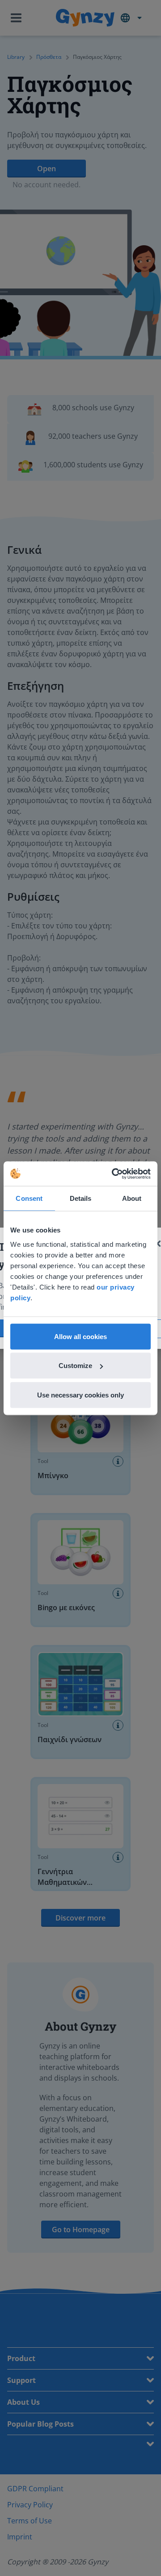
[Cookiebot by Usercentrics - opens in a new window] (114, 1174)
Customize (75, 1366)
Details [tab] (81, 1198)
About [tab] (132, 1198)
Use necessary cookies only (80, 1395)
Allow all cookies (80, 1336)
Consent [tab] (29, 1198)
